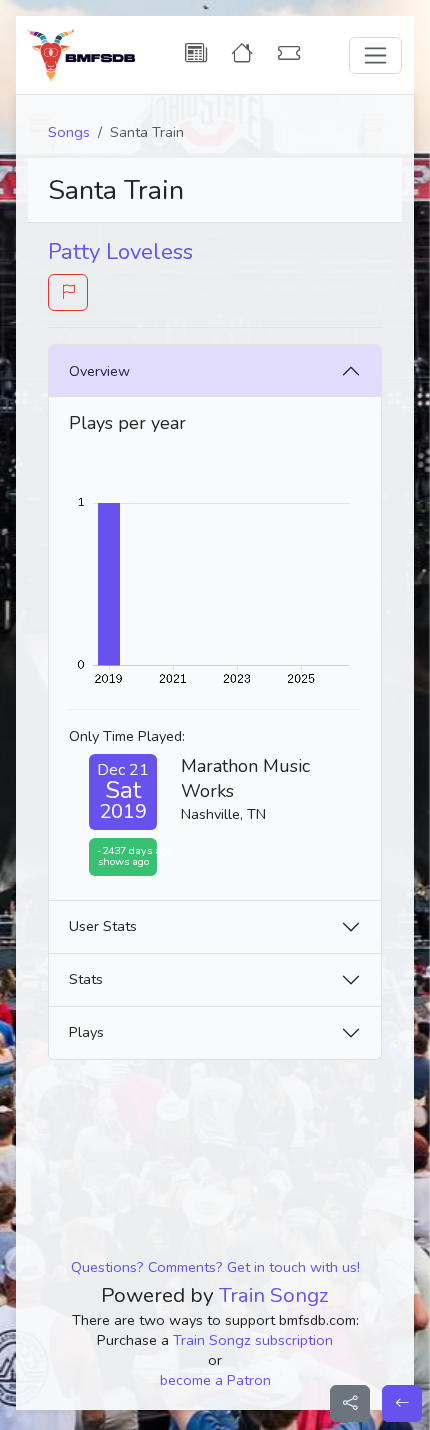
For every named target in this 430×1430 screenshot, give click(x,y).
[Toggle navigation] (375, 55)
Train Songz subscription (253, 1340)
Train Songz (274, 1295)
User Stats (103, 926)
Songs (69, 132)
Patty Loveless (120, 252)
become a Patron (215, 1380)
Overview (99, 371)
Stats (86, 979)
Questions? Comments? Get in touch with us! (215, 1267)
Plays (86, 1032)
